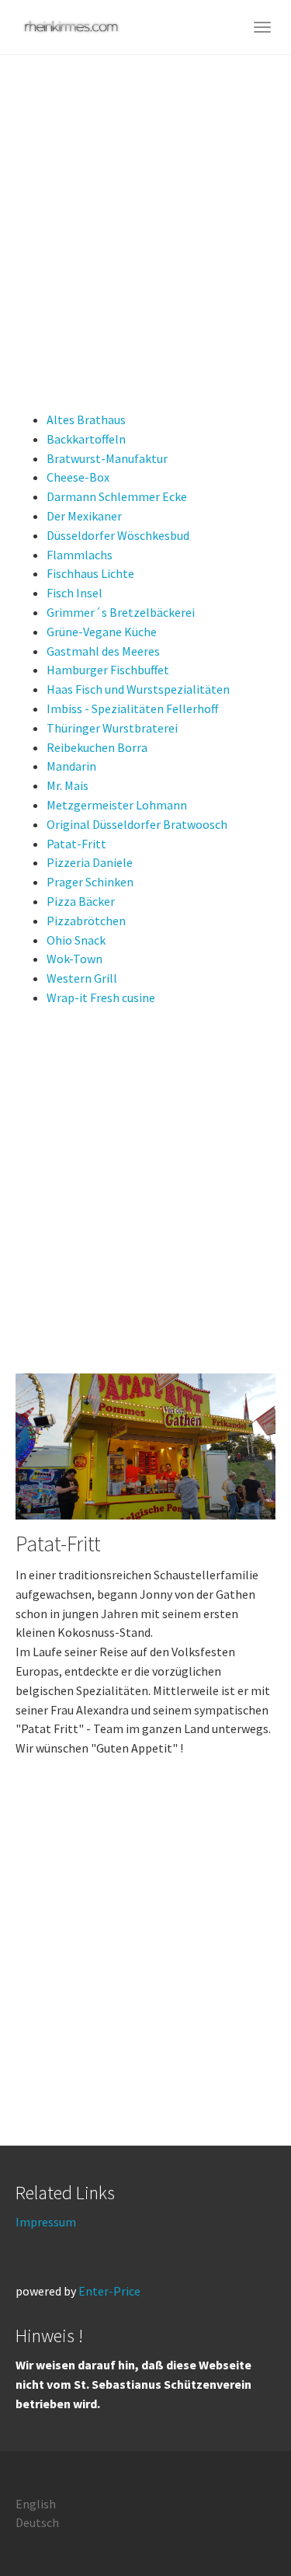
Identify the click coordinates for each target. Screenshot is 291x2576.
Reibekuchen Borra (97, 747)
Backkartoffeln (86, 439)
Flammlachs (80, 555)
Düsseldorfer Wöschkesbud (118, 535)
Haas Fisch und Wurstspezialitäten (138, 689)
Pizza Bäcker (81, 901)
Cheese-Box (78, 477)
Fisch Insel (74, 593)
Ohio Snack (76, 940)
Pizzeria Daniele (90, 862)
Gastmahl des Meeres (103, 651)
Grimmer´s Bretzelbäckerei (121, 612)
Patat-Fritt (76, 844)
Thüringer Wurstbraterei (112, 728)
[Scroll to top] (241, 2526)
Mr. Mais (68, 785)
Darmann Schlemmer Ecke (117, 496)
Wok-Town (74, 959)
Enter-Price (109, 2291)
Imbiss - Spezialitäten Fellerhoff (132, 708)
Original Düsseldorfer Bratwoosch (137, 824)
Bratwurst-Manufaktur (107, 458)
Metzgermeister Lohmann (117, 805)
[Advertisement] (145, 209)
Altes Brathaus (86, 419)
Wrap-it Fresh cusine (101, 997)
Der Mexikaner (84, 516)
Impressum (46, 2222)
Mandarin (71, 766)
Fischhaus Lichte (90, 573)
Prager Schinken (90, 882)
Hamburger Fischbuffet (108, 670)
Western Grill (82, 978)
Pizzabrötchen (86, 921)
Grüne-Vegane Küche (102, 632)
